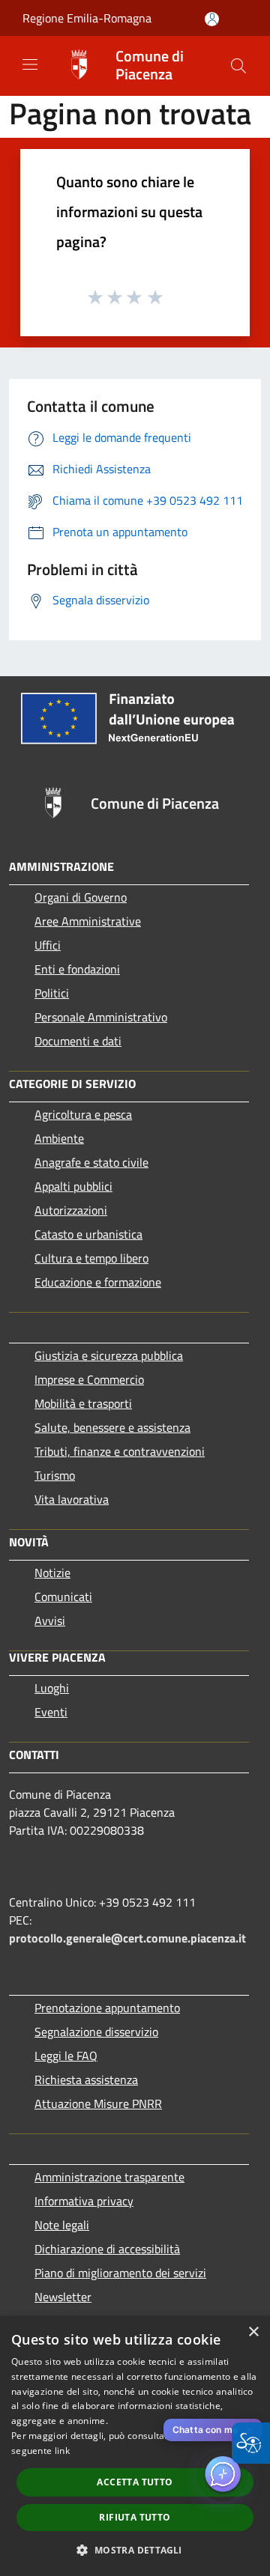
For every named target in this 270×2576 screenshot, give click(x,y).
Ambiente (59, 1138)
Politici (52, 993)
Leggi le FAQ (66, 2056)
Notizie (52, 1573)
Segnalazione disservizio (96, 2032)
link (62, 2451)
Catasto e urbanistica (88, 1234)
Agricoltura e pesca (83, 1114)
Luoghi (52, 1688)
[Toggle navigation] (30, 64)
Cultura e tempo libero (91, 1258)
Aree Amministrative (88, 921)
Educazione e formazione (98, 1282)
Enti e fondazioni (77, 969)
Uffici (48, 945)
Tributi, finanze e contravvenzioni (120, 1451)
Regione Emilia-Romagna (87, 18)
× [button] (253, 2332)
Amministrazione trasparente (109, 2177)
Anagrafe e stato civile (91, 1162)
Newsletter (63, 2297)
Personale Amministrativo (101, 1017)
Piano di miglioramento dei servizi (120, 2273)
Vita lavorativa (72, 1499)
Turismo (55, 1475)
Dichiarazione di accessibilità (107, 2249)
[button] (238, 66)
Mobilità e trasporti (83, 1403)
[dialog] (135, 2446)
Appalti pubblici (73, 1186)
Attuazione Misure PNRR (98, 2103)
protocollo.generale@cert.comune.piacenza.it (127, 1938)
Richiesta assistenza (86, 2080)
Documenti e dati (78, 1041)
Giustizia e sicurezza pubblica (109, 1355)
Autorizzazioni (71, 1210)
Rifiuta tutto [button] (135, 2517)
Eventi (51, 1712)
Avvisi (50, 1620)
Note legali (62, 2225)
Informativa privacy (84, 2201)
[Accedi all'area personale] (212, 19)
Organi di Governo (81, 897)
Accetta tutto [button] (135, 2482)
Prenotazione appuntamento (107, 2008)
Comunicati (63, 1597)
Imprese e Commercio (89, 1379)
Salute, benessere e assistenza (112, 1427)
